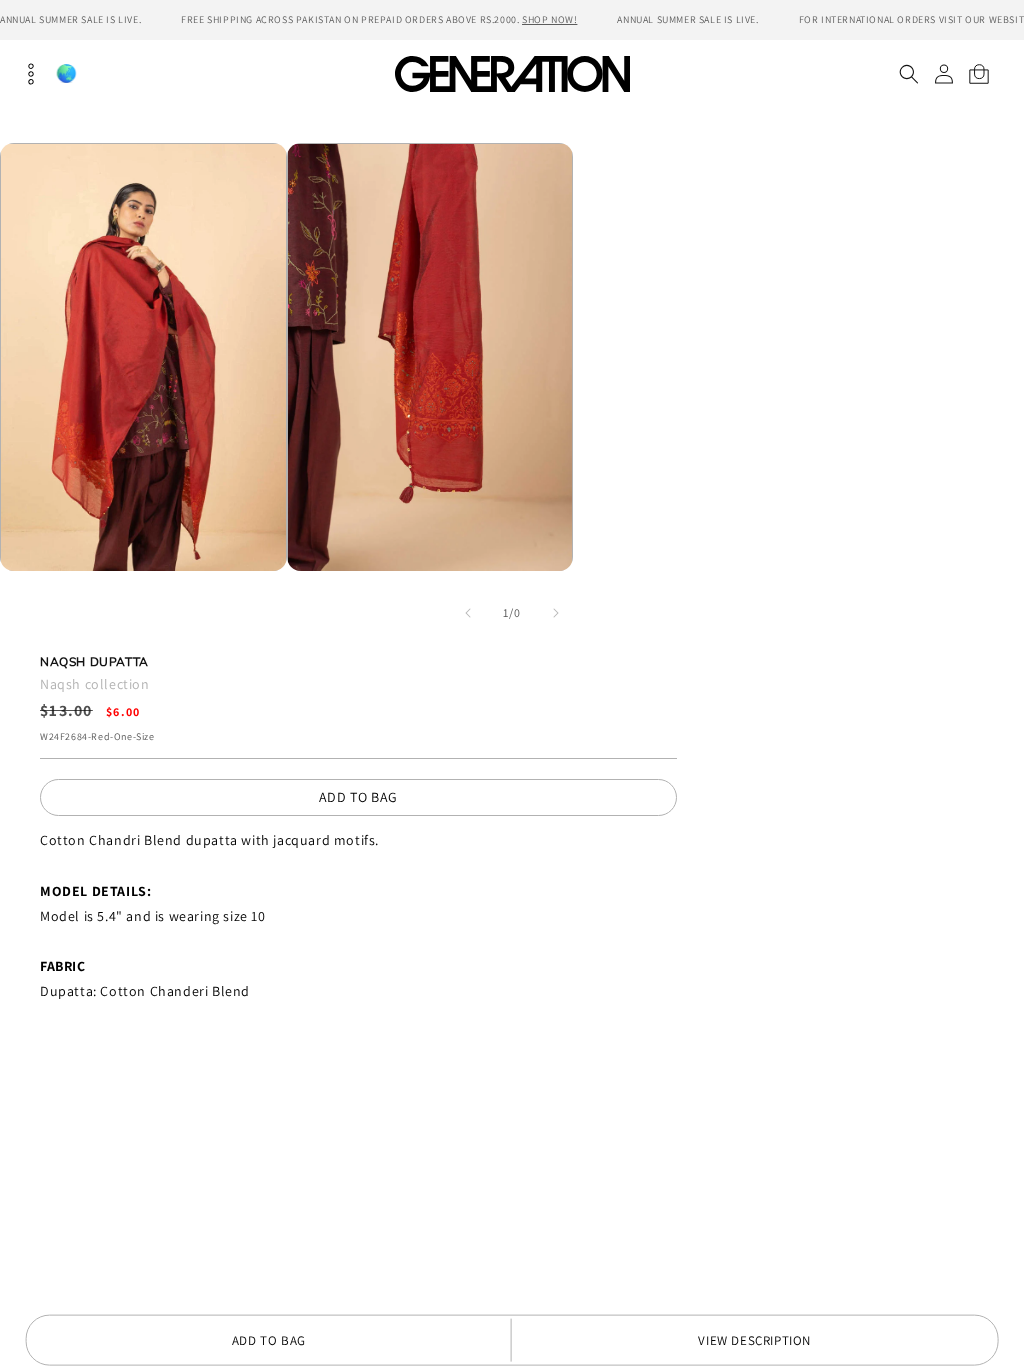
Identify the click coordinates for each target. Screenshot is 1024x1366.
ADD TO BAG (358, 797)
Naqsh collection (95, 684)
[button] (908, 74)
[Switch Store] (66, 73)
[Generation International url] (512, 73)
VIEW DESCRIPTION (754, 1340)
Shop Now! (549, 19)
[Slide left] (468, 613)
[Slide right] (556, 613)
